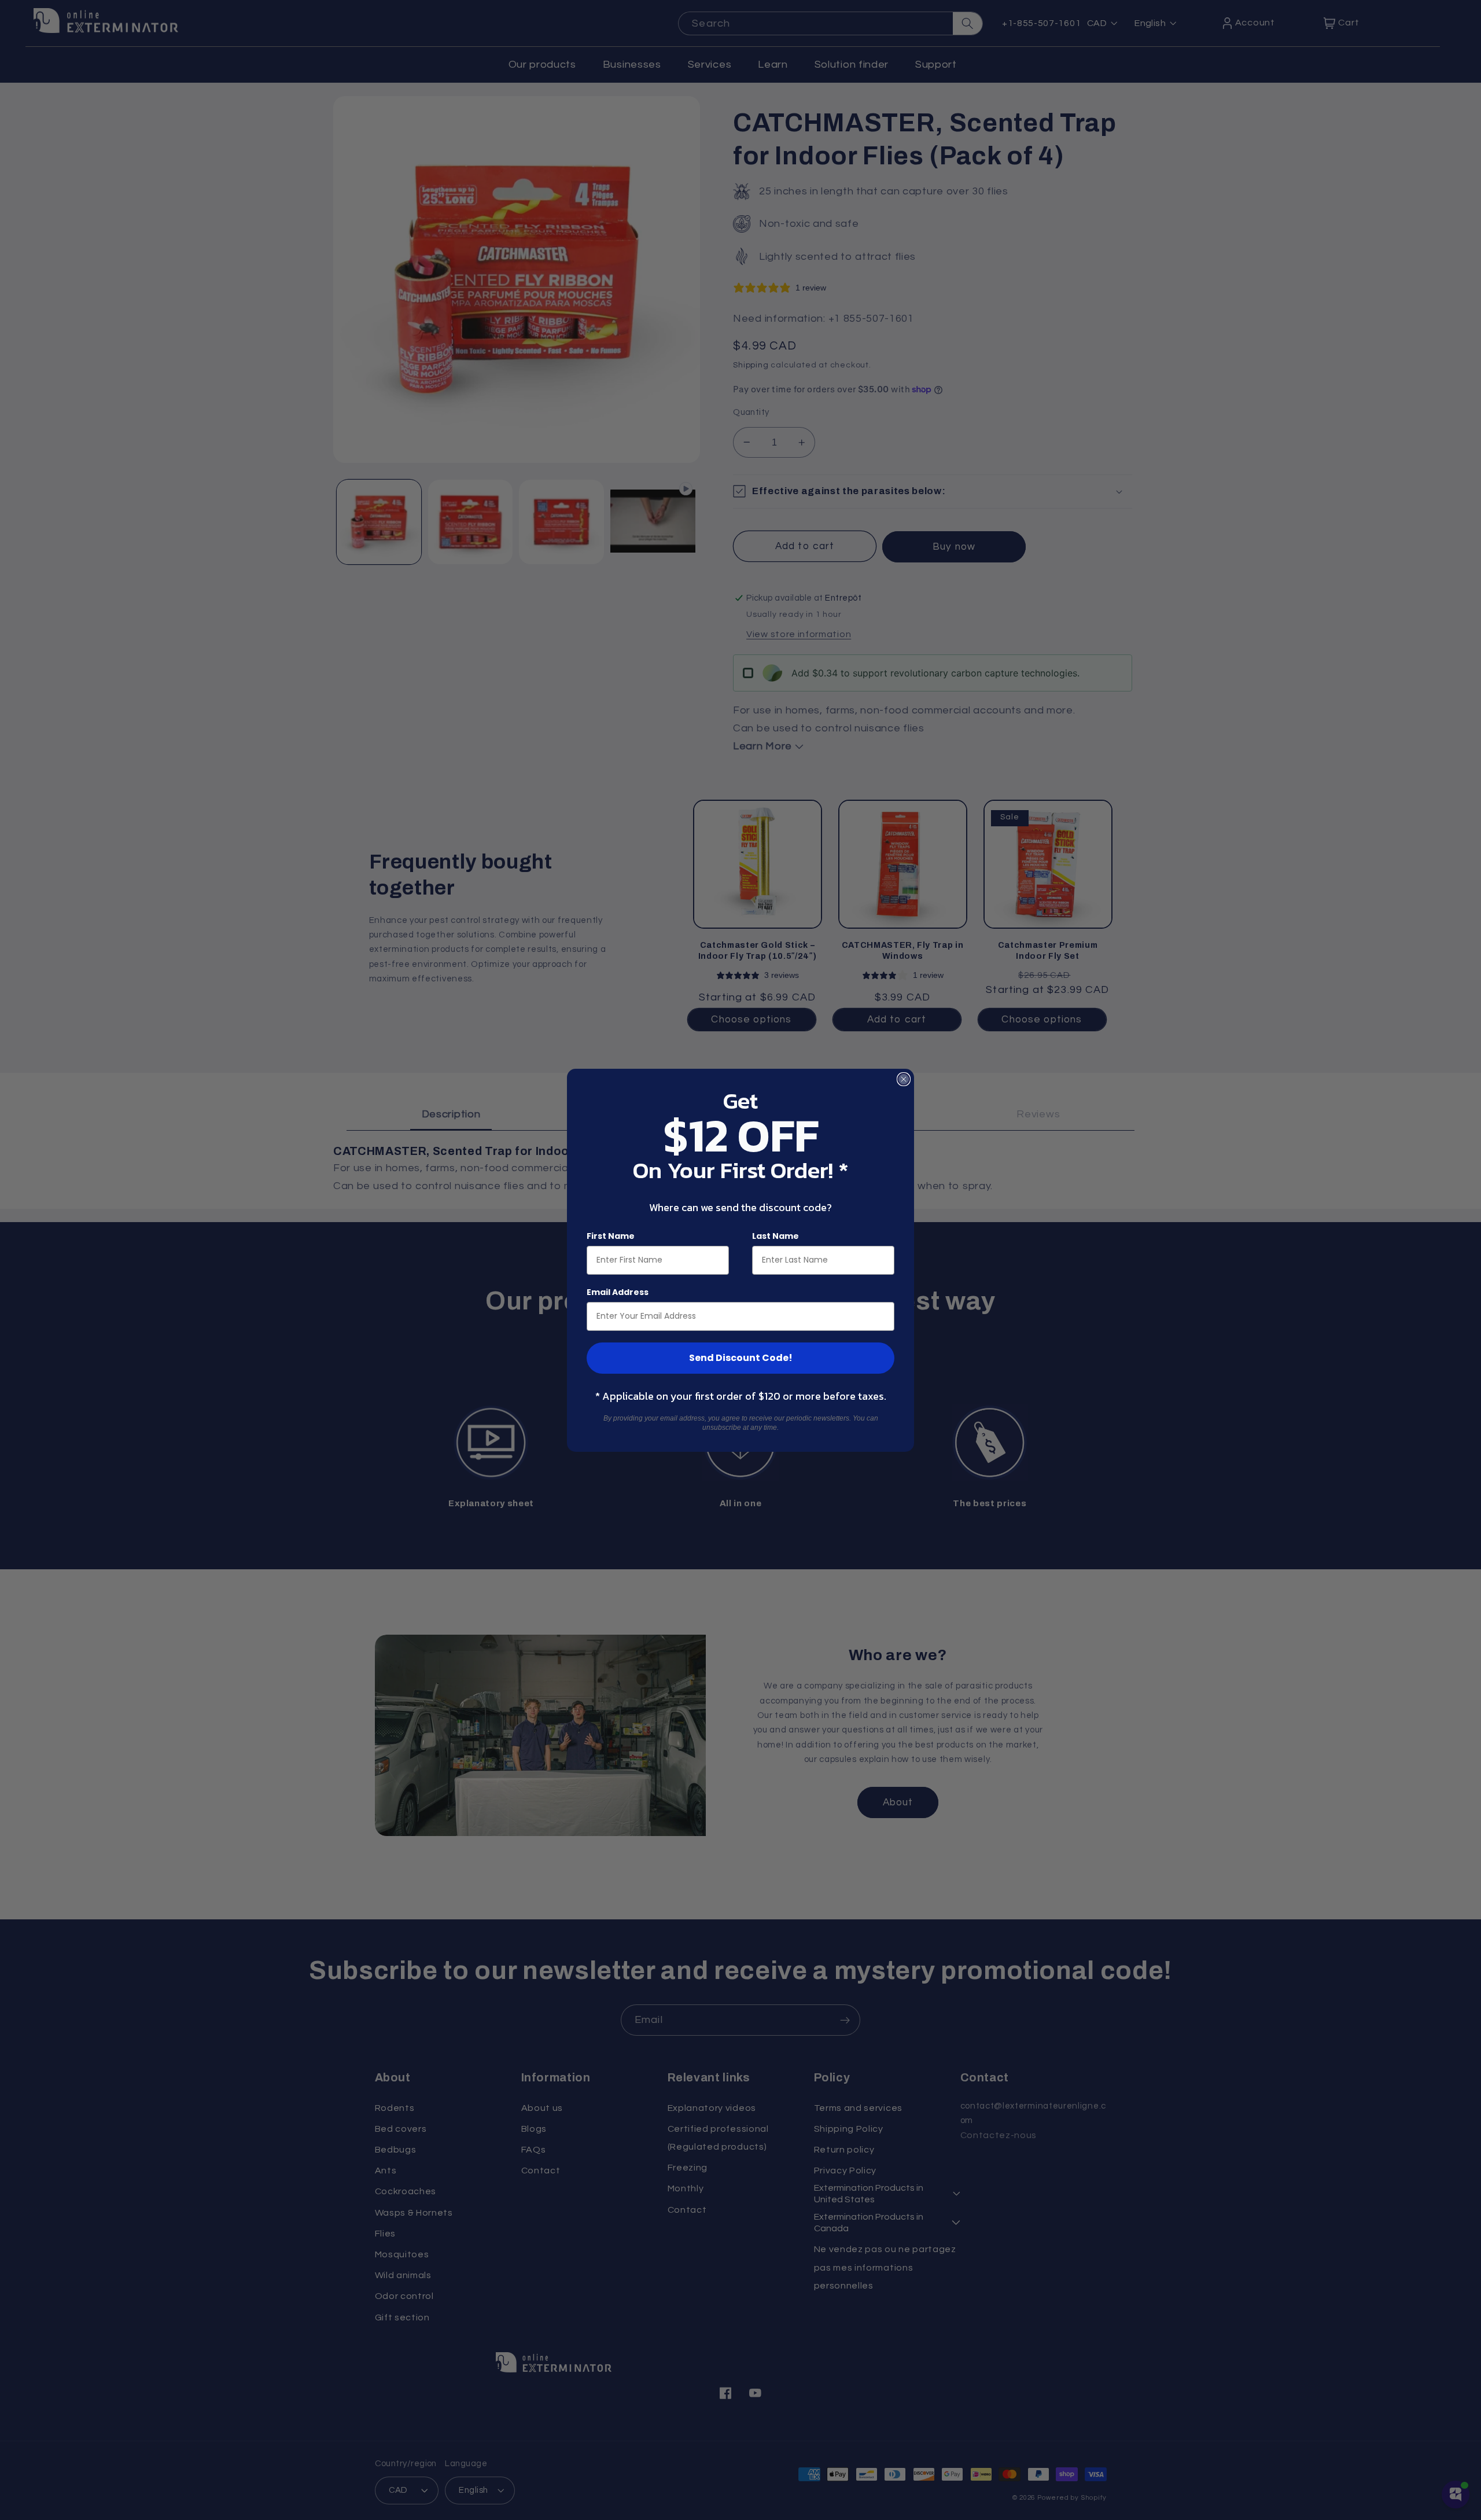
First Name (611, 1236)
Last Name (776, 1236)
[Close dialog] (904, 1079)
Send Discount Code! (741, 1358)
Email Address (618, 1292)
